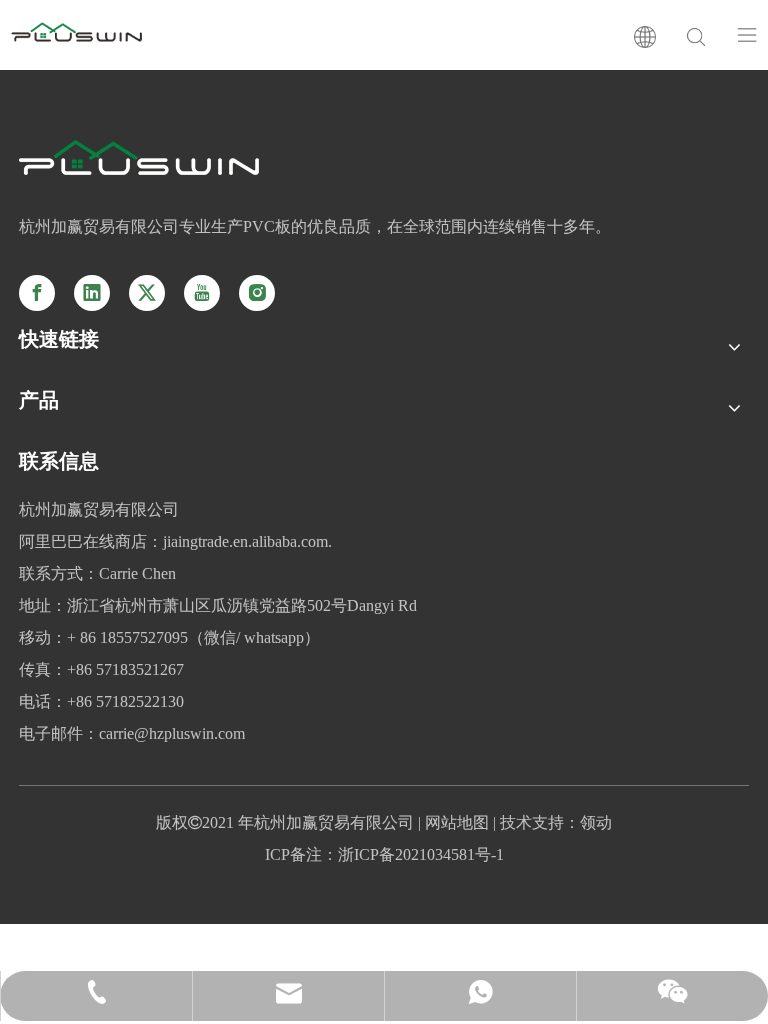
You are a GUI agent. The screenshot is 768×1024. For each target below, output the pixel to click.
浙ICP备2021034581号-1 (421, 854)
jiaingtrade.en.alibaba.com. (247, 541)
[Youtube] (202, 293)
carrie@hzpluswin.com (172, 733)
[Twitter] (147, 293)
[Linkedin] (92, 293)
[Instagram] (257, 293)
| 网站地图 (451, 822)
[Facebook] (37, 293)
